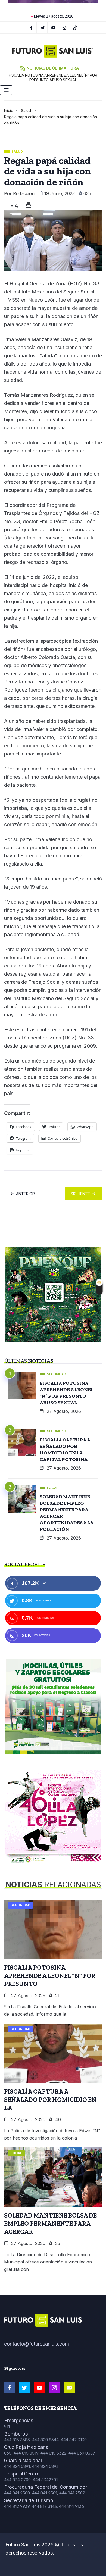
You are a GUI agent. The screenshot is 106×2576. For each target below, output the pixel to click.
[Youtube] (39, 2387)
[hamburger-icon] (6, 90)
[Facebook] (31, 27)
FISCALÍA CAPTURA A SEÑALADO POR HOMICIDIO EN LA (50, 2100)
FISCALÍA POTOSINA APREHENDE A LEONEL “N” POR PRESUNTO (50, 1976)
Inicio (9, 110)
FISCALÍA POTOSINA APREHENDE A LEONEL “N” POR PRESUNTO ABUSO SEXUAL (53, 78)
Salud (26, 110)
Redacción (24, 193)
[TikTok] (75, 27)
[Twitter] (43, 27)
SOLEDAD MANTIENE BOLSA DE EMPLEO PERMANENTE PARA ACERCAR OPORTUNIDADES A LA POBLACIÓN (67, 1513)
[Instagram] (65, 27)
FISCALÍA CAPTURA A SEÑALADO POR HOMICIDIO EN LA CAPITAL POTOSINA (65, 1450)
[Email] (69, 2387)
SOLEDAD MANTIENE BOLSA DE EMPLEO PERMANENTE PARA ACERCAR (50, 2224)
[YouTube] (54, 27)
